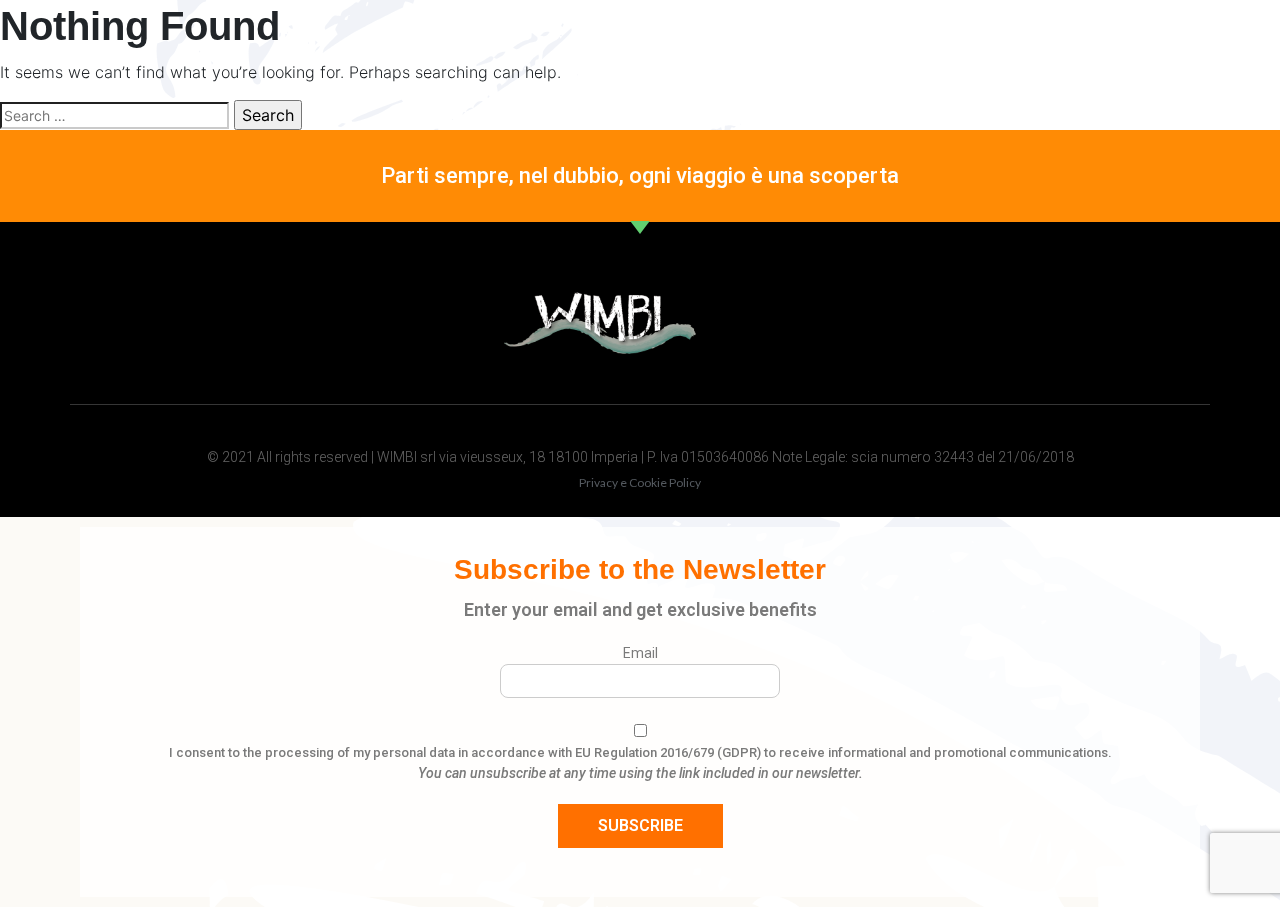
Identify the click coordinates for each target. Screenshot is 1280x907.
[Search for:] (114, 115)
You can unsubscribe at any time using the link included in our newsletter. (640, 773)
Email (640, 653)
